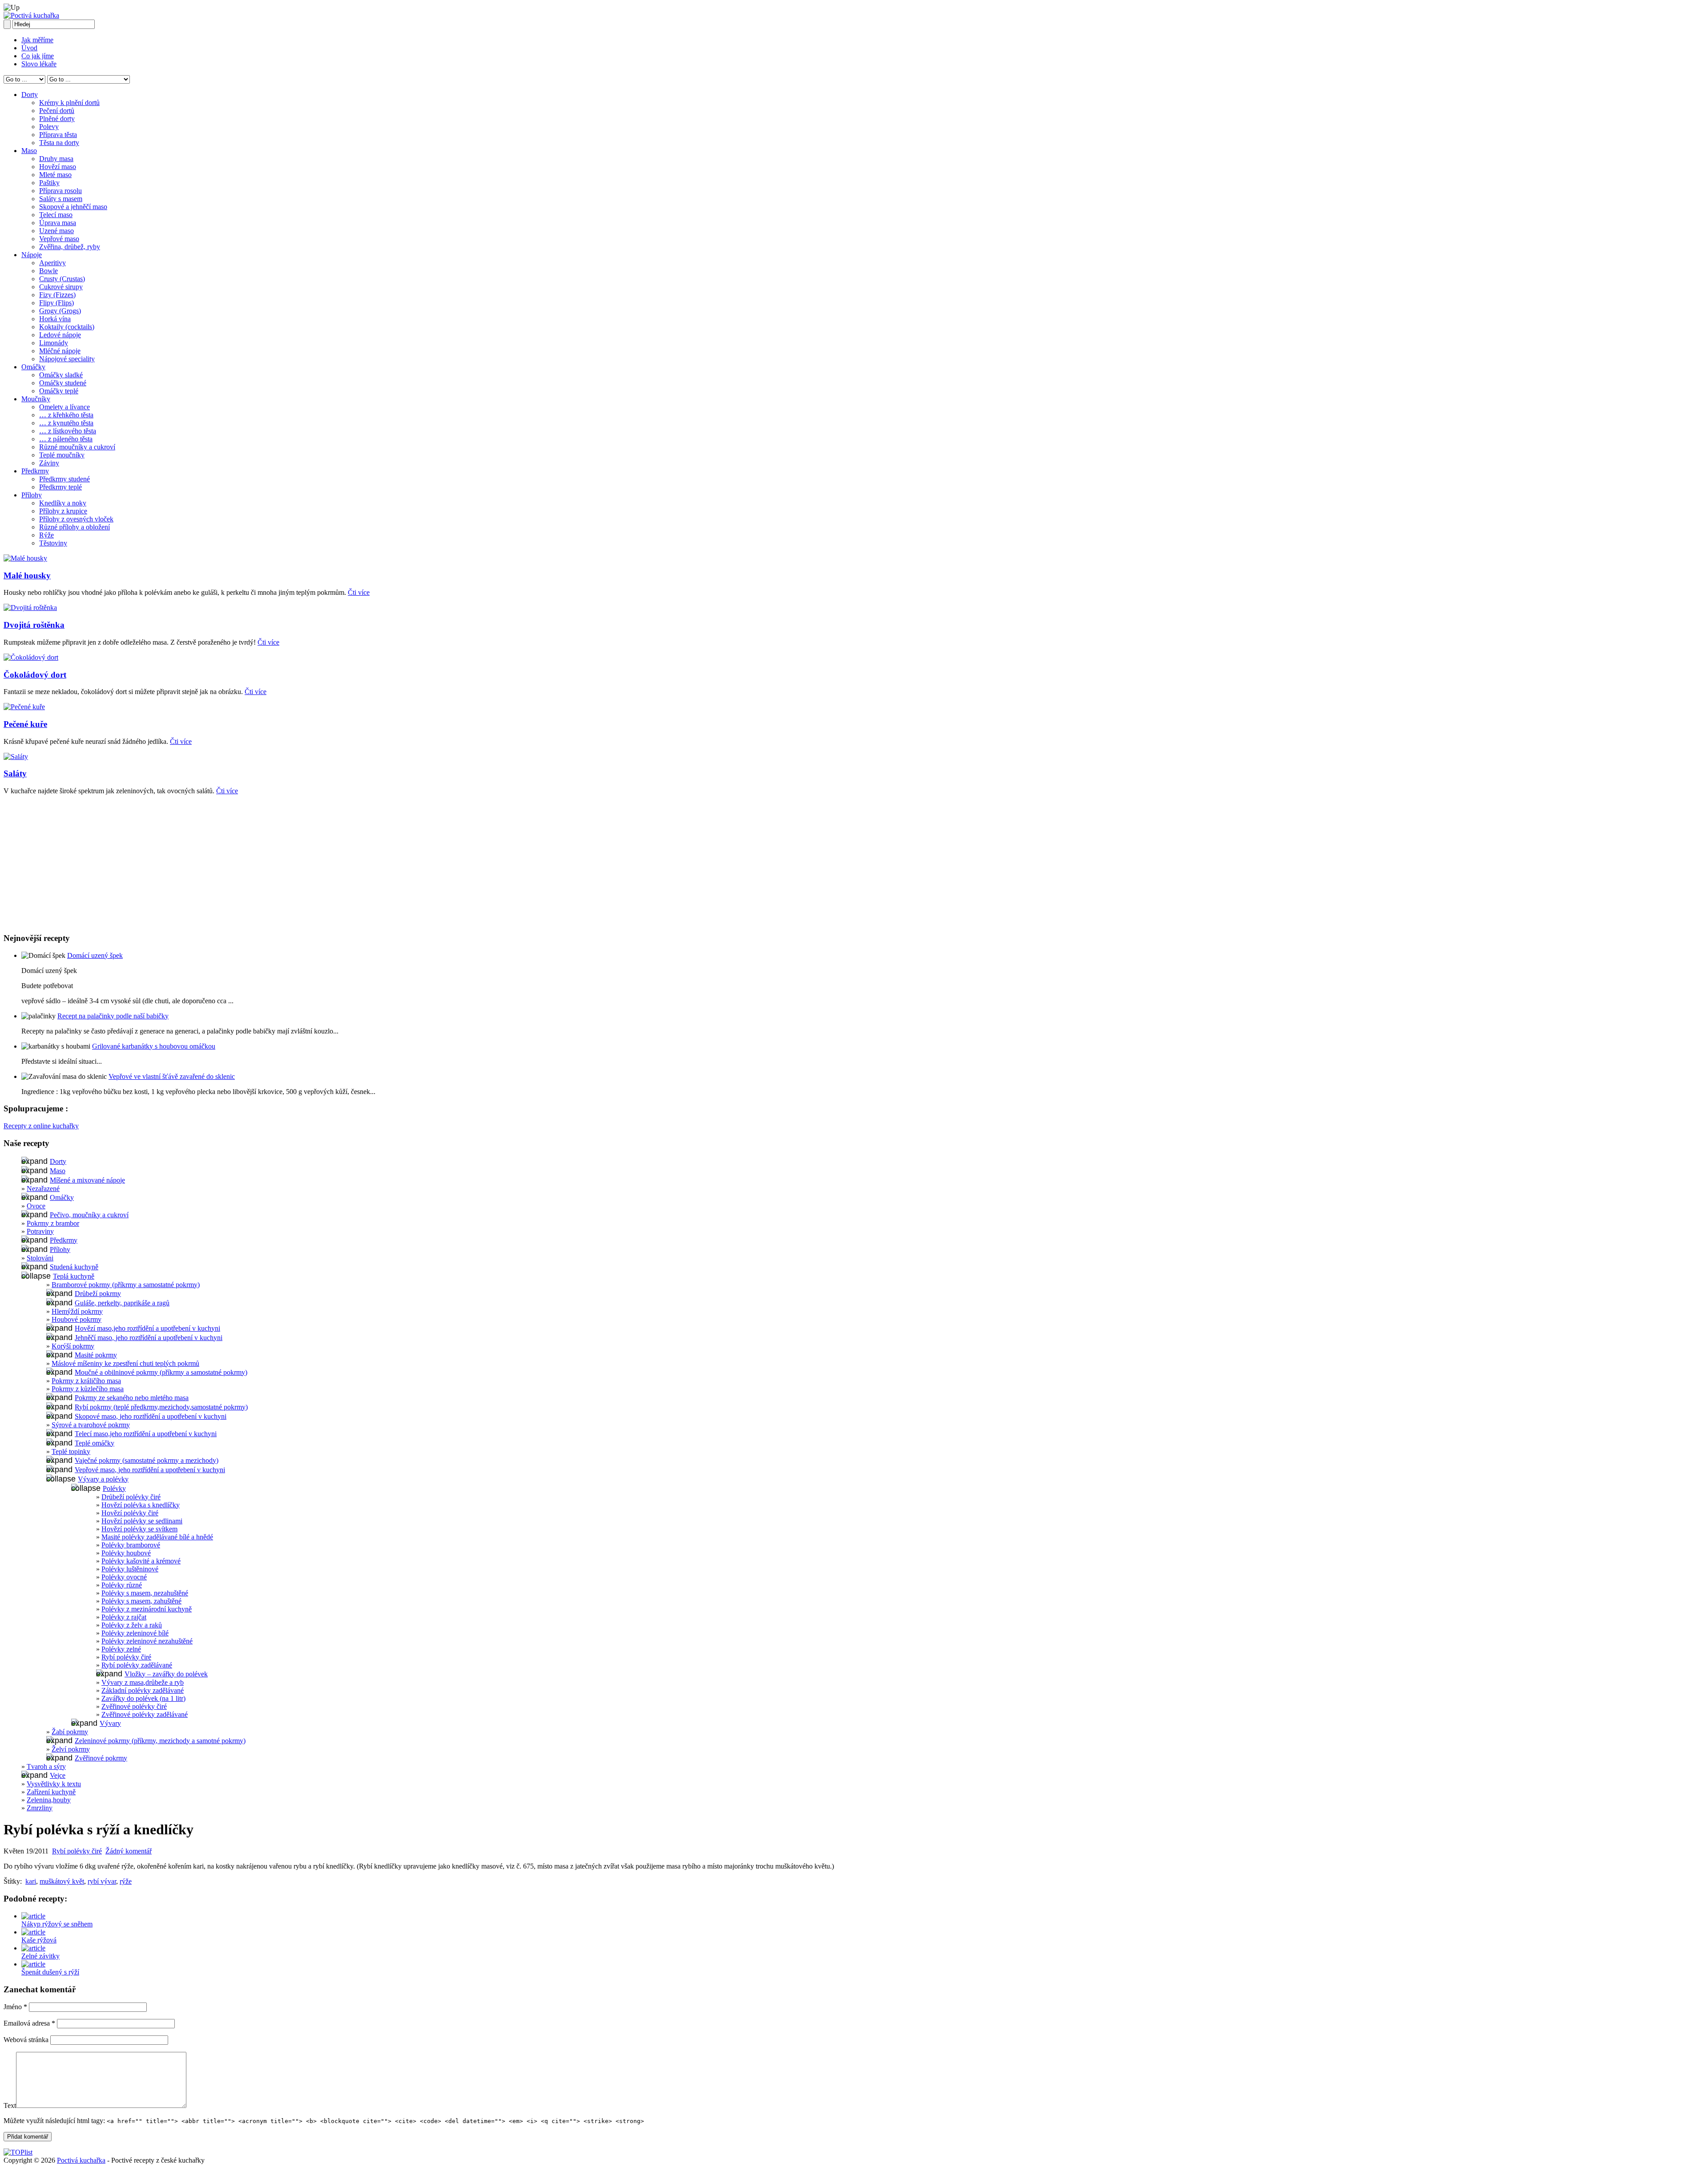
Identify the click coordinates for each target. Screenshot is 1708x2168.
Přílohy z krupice (63, 511)
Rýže (46, 535)
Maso (29, 151)
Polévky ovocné (124, 1577)
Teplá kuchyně (74, 1276)
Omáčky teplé (59, 391)
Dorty (30, 95)
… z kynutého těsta (66, 423)
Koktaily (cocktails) (67, 327)
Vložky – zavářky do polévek (166, 1674)
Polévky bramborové (131, 1545)
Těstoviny (53, 543)
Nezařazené (43, 1189)
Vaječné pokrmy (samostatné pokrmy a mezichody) (147, 1460)
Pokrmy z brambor (53, 1223)
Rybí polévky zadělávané (137, 1665)
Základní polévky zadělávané (143, 1690)
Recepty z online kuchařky (41, 1126)
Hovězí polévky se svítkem (139, 1529)
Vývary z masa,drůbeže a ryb (143, 1682)
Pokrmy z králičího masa (86, 1381)
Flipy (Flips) (56, 303)
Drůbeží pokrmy (98, 1294)
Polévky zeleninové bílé (135, 1633)
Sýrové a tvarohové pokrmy (91, 1425)
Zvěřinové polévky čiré (134, 1706)
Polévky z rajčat (124, 1617)
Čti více (359, 592)
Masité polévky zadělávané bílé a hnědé (157, 1537)
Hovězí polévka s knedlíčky (141, 1505)
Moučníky (36, 399)
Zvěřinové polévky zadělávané (145, 1714)
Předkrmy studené (64, 479)
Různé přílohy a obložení (75, 527)
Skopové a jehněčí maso (73, 207)
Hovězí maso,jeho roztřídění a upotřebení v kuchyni (147, 1328)
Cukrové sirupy (61, 287)
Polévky (114, 1488)
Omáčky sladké (61, 375)
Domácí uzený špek (95, 955)
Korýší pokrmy (73, 1346)
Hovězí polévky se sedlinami (142, 1521)
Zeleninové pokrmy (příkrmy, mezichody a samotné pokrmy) (160, 1741)
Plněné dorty (57, 119)
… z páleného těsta (66, 439)
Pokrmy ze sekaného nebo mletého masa (132, 1398)
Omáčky (33, 367)
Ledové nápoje (60, 335)
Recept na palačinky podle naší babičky (113, 1016)
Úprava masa (58, 223)
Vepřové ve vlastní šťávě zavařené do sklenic (172, 1076)
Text (10, 2105)
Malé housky (27, 575)
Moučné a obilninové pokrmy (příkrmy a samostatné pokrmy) (161, 1372)
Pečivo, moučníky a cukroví (89, 1215)
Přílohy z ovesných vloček (76, 519)
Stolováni (40, 1258)
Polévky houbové (126, 1553)
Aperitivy (52, 263)
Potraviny (40, 1231)
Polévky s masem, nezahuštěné (145, 1593)
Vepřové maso (59, 239)
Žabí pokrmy (70, 1732)
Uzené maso (56, 231)
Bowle (48, 271)
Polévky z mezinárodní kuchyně (147, 1609)
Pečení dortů (57, 111)
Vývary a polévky (103, 1479)
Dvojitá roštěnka (34, 625)
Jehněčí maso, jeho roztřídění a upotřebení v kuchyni (149, 1338)
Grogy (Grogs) (60, 311)
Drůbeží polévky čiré (131, 1497)
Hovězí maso (58, 167)
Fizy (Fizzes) (57, 295)
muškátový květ (62, 1881)
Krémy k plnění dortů (69, 103)
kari (31, 1881)
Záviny (49, 463)
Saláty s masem (61, 199)
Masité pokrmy (96, 1355)
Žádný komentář (129, 1851)
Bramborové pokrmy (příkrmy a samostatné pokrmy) (126, 1285)
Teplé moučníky (62, 455)
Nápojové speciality (67, 359)
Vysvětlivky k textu (54, 1784)
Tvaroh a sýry (46, 1766)
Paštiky (49, 183)
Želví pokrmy (71, 1749)
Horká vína (55, 319)
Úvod (29, 48)
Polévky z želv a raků (132, 1625)
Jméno (15, 2007)
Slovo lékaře (39, 64)
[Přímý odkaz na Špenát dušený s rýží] (33, 1964)
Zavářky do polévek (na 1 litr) (143, 1698)
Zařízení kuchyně (51, 1792)
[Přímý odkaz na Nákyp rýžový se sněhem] (33, 1916)
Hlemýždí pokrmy (77, 1311)
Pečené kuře (25, 724)
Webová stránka (26, 2040)
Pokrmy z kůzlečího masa (88, 1389)
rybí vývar (102, 1881)
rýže (126, 1881)
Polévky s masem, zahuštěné (141, 1601)
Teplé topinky (71, 1451)
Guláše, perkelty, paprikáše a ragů (122, 1303)
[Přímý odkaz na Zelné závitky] (33, 1948)
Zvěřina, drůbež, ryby (70, 247)
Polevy (49, 127)
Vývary (110, 1723)
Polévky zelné (121, 1649)
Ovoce (36, 1206)
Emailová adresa (29, 2023)
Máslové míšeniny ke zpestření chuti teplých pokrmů (125, 1363)
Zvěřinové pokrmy (101, 1758)
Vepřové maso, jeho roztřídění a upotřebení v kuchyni (150, 1470)
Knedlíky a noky (63, 503)
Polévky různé (122, 1585)
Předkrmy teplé (60, 487)
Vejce (58, 1775)
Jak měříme (37, 40)
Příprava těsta (58, 135)
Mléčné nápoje (60, 351)
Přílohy (32, 495)
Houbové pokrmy (77, 1319)
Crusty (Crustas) (62, 279)
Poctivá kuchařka (81, 2160)
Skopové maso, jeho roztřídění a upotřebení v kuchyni (151, 1416)
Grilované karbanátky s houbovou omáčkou (154, 1046)
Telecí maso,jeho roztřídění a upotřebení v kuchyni (146, 1434)
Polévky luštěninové (130, 1569)
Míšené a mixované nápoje (87, 1180)
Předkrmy (35, 471)
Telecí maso (56, 215)
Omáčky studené (63, 383)
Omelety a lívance (64, 407)
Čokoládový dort (35, 675)
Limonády (54, 343)
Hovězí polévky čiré (130, 1513)
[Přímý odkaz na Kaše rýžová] (33, 1932)
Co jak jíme (38, 56)
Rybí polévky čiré (126, 1657)
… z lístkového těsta (68, 431)
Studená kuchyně (74, 1267)
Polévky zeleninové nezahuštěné (147, 1641)
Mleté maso (55, 175)
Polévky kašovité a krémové (141, 1561)
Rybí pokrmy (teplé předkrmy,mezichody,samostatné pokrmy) (161, 1407)
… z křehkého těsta (66, 415)
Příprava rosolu (60, 191)
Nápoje (32, 255)
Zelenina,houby (49, 1800)
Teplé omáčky (95, 1443)
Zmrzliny (40, 1808)
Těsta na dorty (59, 143)
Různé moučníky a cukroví (77, 447)
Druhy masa (56, 159)
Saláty (15, 773)
